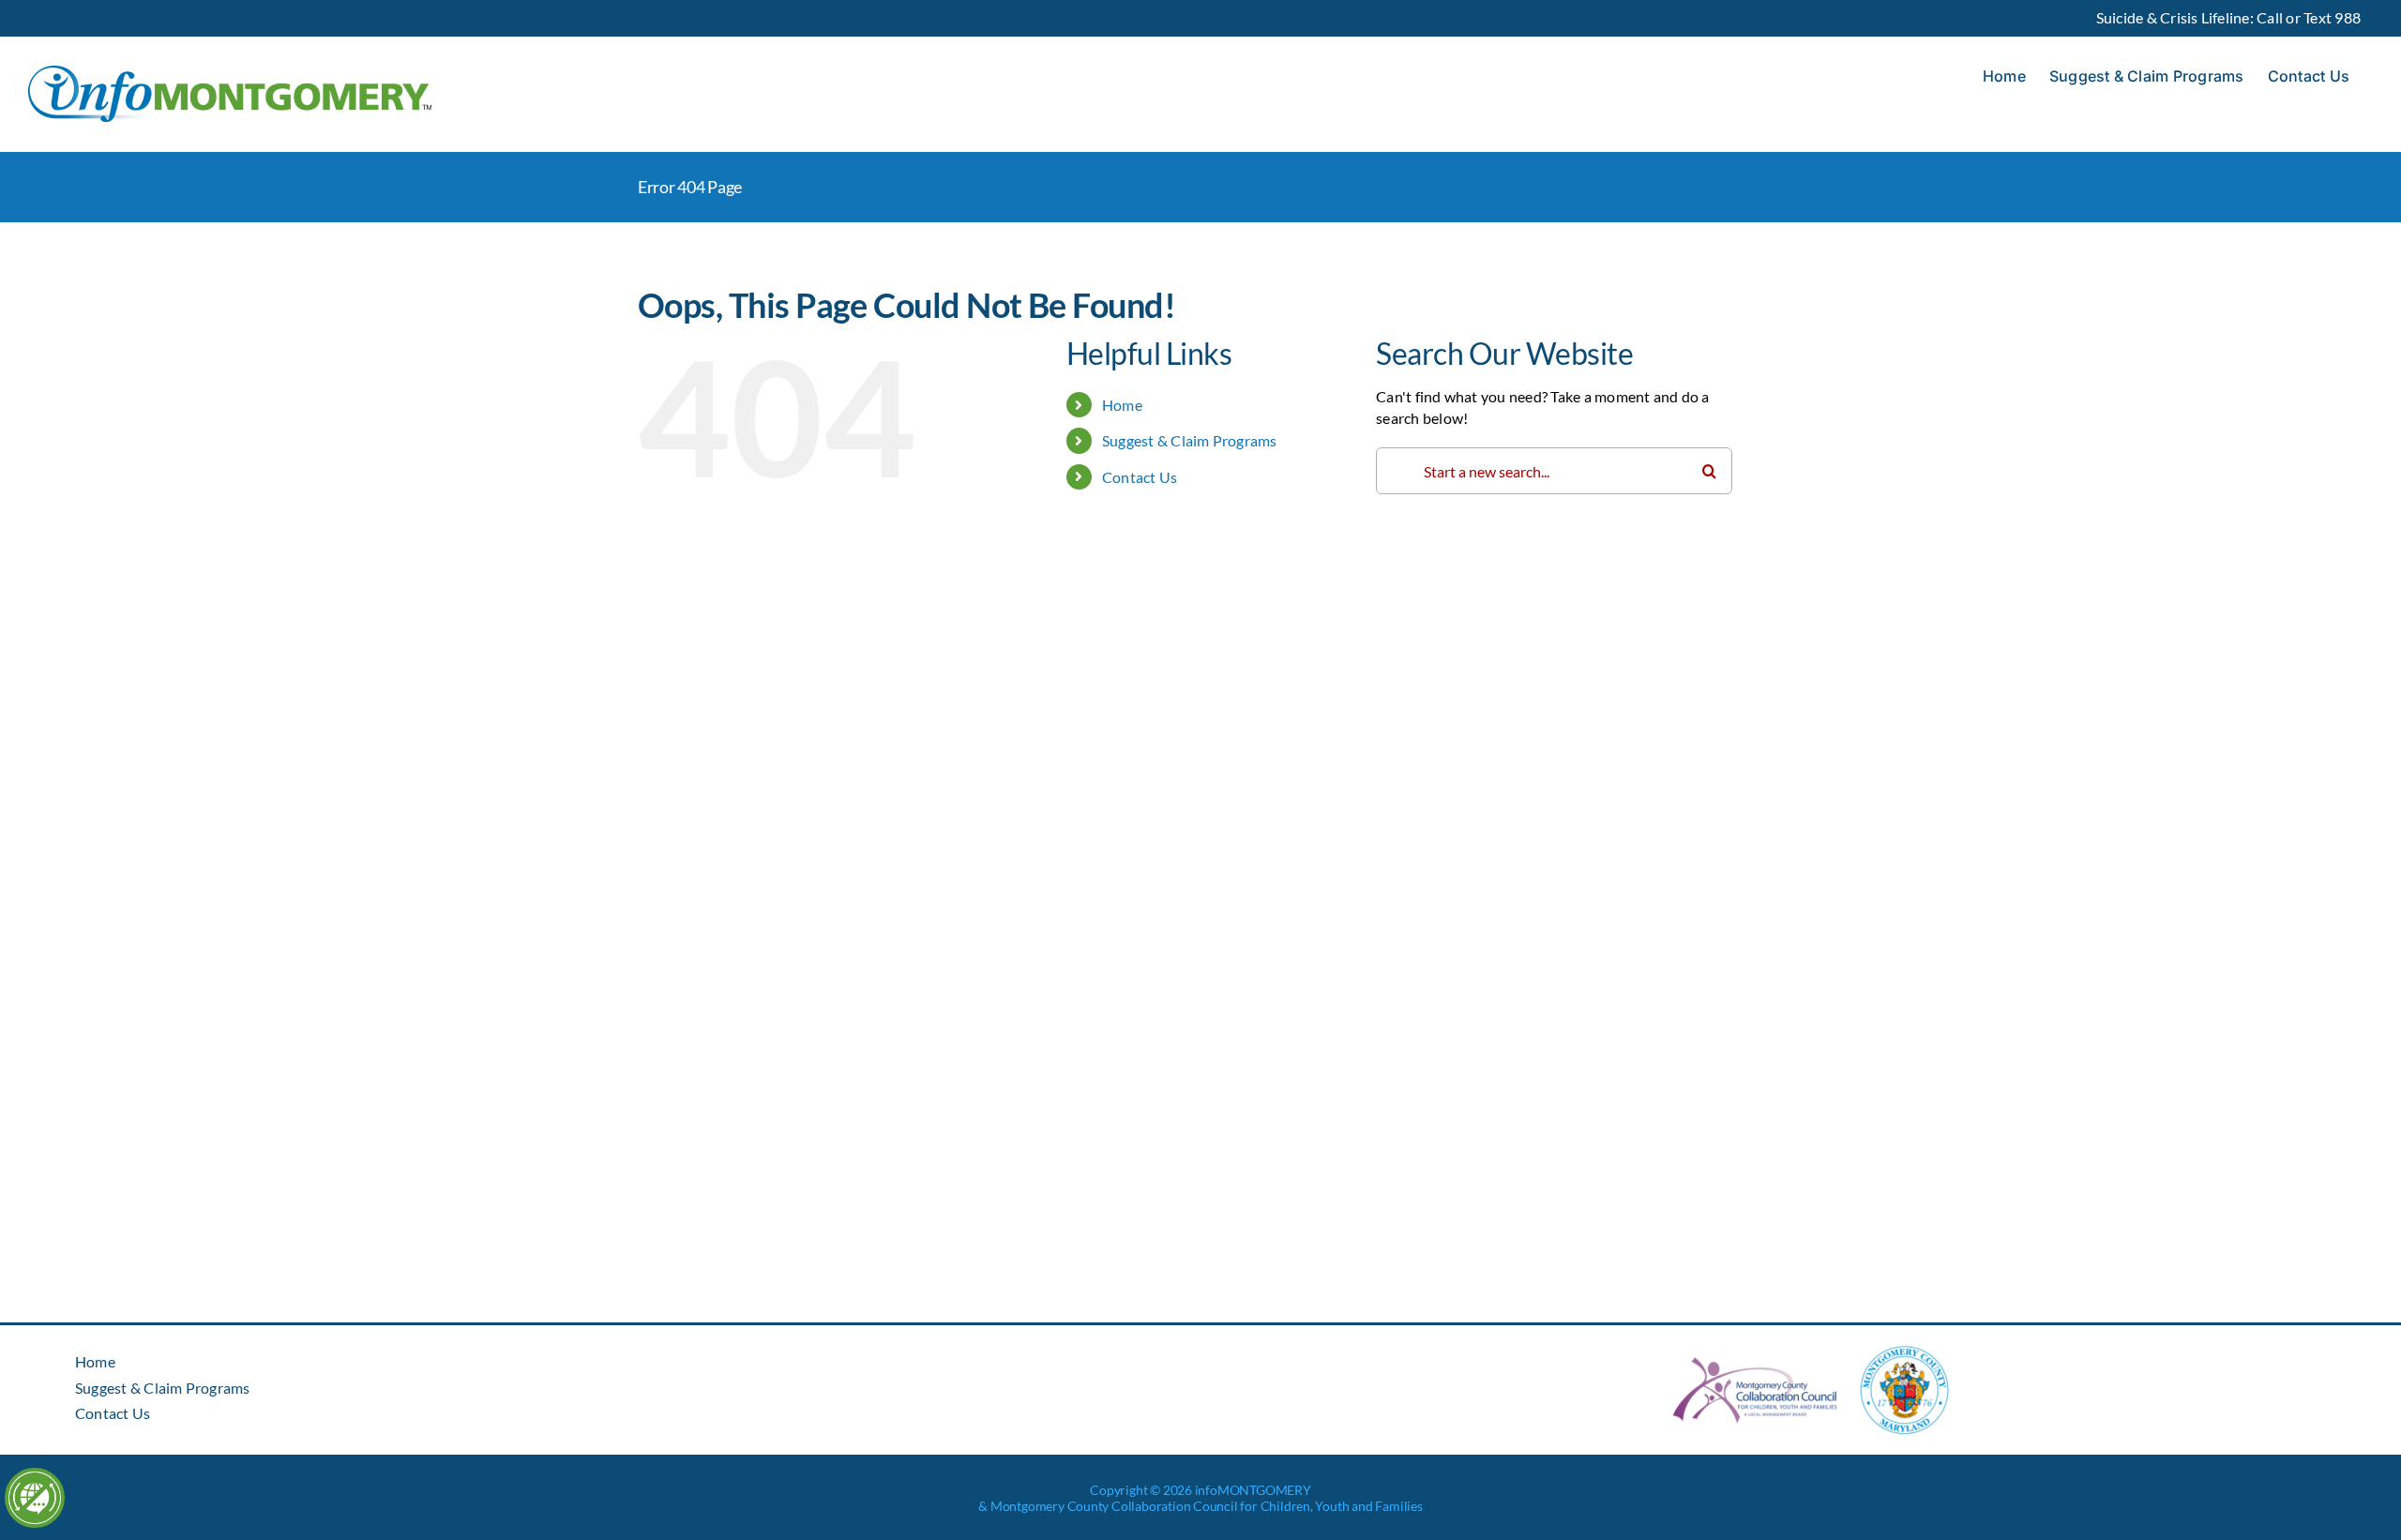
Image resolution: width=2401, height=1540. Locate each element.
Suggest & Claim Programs (1190, 440)
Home (1122, 405)
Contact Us (1140, 477)
